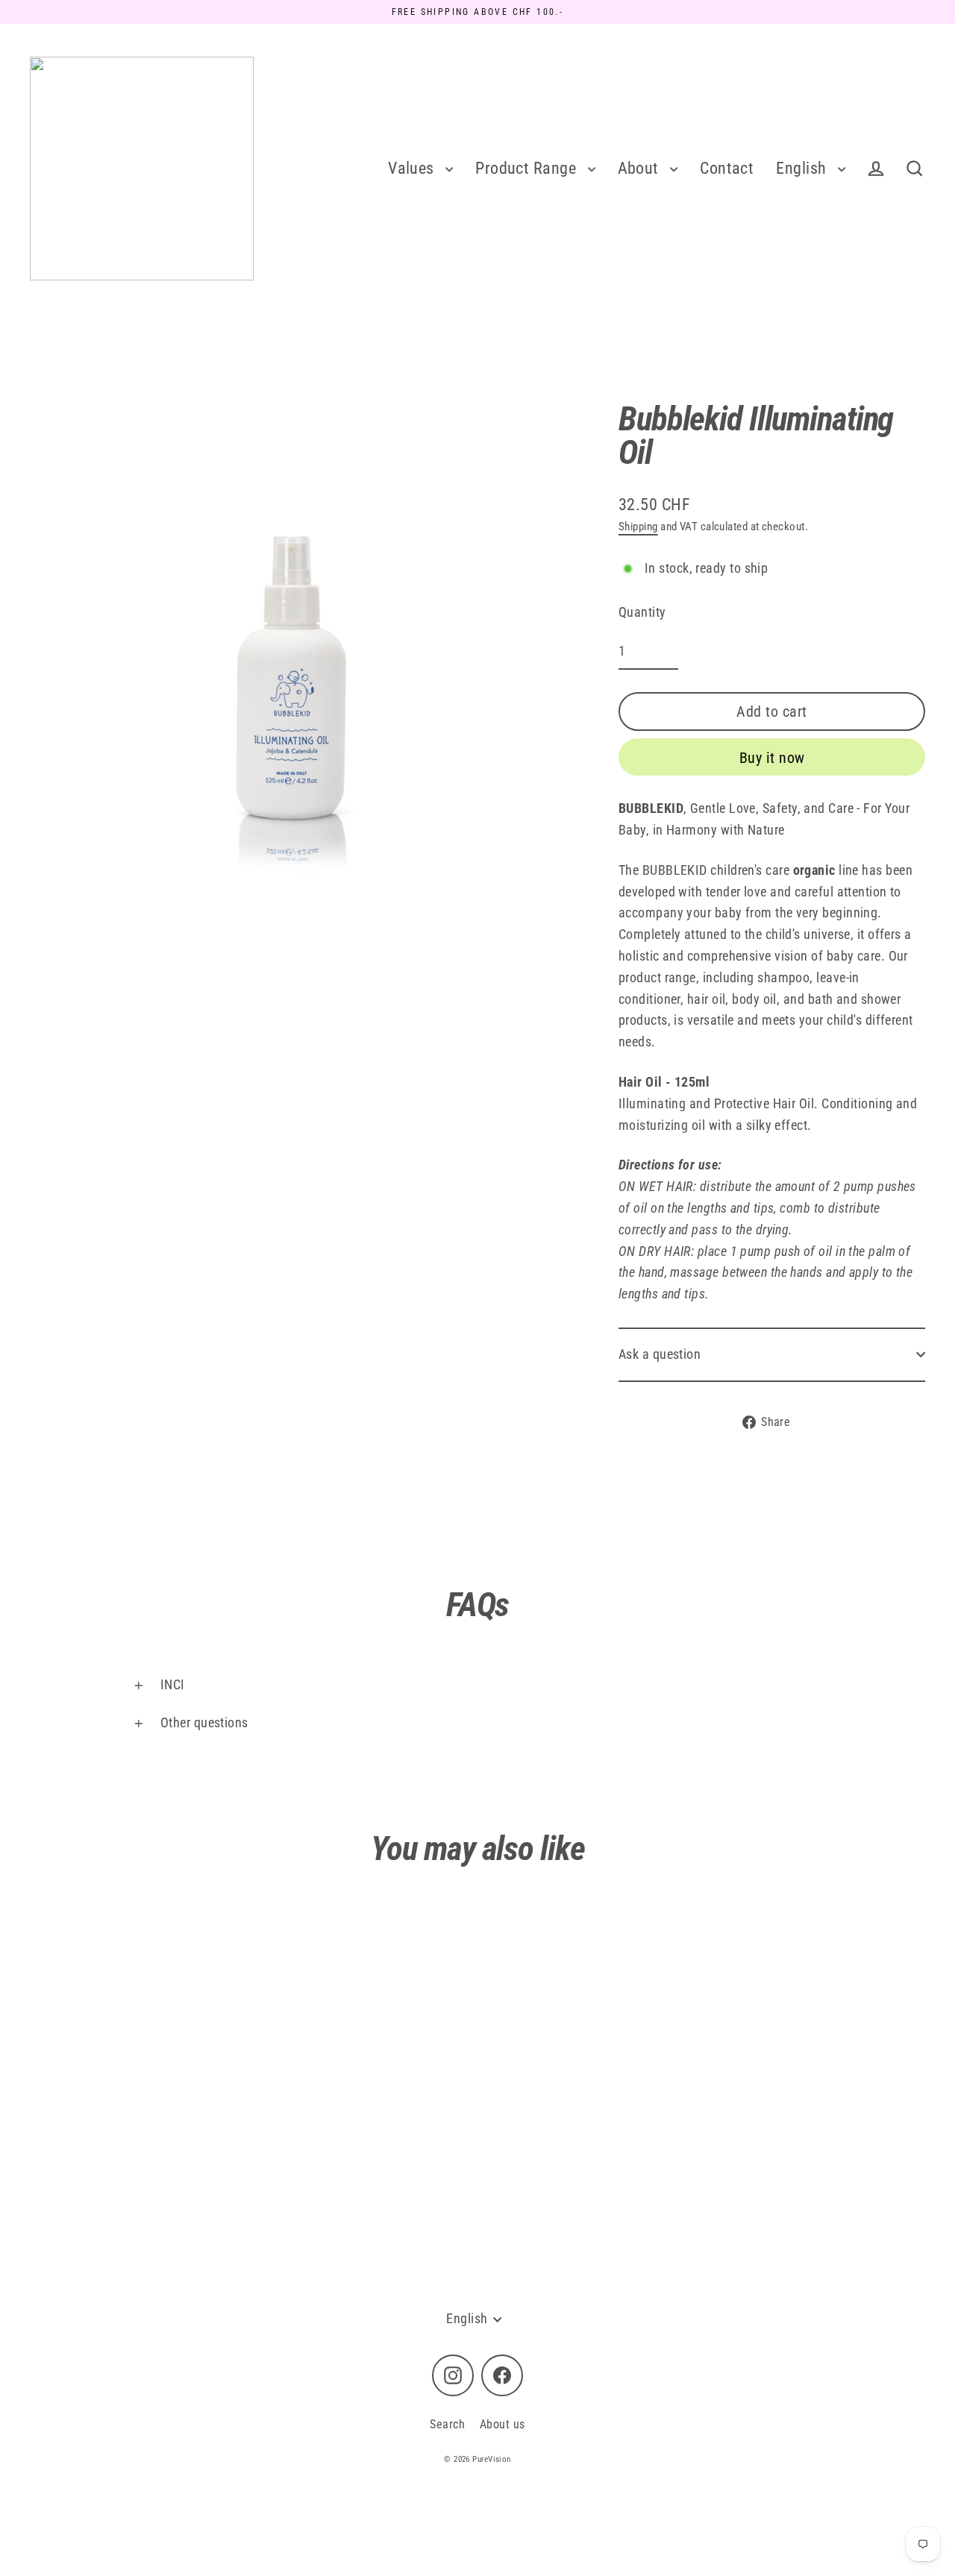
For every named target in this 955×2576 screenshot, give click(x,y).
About (641, 168)
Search (447, 2424)
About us (502, 2424)
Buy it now (772, 758)
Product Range (527, 168)
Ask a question (660, 1354)
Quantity (642, 612)
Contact (727, 168)
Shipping (638, 527)
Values (413, 168)
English (803, 168)
